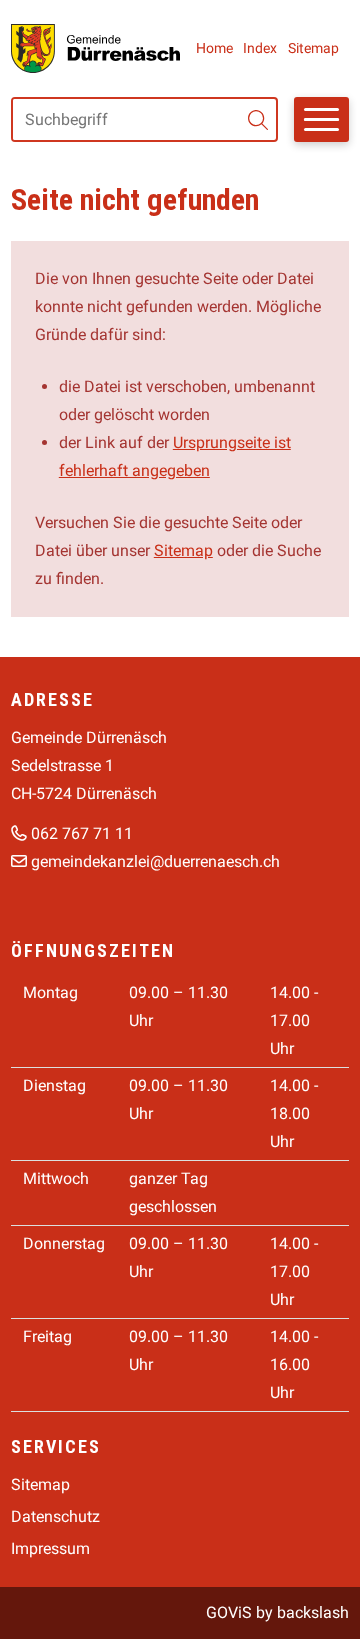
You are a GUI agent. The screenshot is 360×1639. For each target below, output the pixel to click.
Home (214, 48)
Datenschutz (55, 1516)
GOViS (229, 1612)
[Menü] (321, 119)
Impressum (50, 1548)
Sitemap (313, 48)
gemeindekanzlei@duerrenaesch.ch (155, 861)
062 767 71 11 (82, 833)
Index (260, 48)
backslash (313, 1612)
